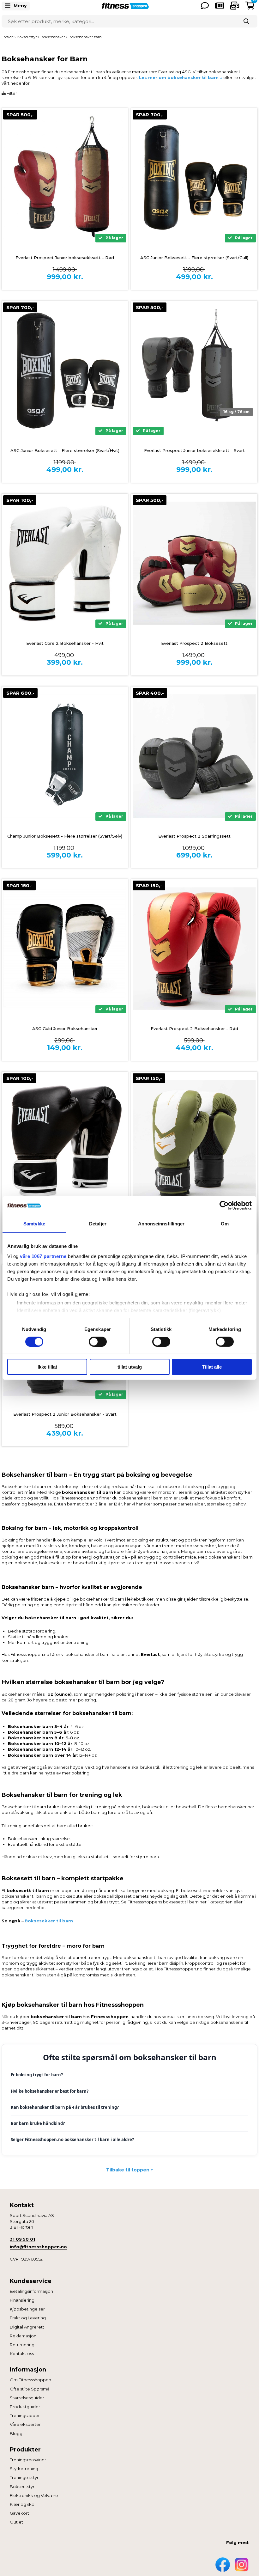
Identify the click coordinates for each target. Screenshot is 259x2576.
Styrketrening (24, 2469)
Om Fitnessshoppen (30, 2380)
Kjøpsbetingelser (27, 2309)
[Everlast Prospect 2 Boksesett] (194, 563)
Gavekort (19, 2513)
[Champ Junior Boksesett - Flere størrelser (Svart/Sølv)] (65, 756)
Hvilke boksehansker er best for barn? (50, 2091)
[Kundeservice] (205, 6)
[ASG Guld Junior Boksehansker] (65, 949)
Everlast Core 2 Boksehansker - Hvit (65, 643)
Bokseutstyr (22, 2487)
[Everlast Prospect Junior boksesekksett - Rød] (65, 178)
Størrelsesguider (27, 2398)
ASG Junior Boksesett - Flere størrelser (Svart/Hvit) (65, 450)
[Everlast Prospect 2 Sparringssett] (194, 756)
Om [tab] (225, 1224)
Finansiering (22, 2300)
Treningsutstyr (24, 2477)
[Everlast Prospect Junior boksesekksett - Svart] (194, 370)
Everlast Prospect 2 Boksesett (194, 643)
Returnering (22, 2345)
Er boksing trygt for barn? (37, 2075)
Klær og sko (22, 2504)
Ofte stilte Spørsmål (30, 2389)
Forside (8, 37)
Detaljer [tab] (98, 1224)
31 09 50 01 (22, 2239)
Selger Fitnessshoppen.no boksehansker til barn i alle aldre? (72, 2140)
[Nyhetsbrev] (235, 6)
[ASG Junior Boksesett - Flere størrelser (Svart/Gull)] (194, 178)
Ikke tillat (47, 1367)
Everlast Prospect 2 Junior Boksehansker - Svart (65, 1414)
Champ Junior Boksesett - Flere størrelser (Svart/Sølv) (65, 836)
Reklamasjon (23, 2336)
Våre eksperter (25, 2424)
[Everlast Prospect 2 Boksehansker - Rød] (194, 949)
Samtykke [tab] (34, 1224)
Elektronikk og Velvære (34, 2495)
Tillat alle (212, 1367)
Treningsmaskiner (28, 2460)
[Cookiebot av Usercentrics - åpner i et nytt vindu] (224, 1206)
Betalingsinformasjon (31, 2291)
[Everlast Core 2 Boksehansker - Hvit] (65, 563)
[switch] (98, 1342)
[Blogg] (220, 6)
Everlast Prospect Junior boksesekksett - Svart (194, 450)
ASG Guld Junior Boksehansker (65, 1029)
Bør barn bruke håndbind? (38, 2123)
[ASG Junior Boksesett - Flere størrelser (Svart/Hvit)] (65, 370)
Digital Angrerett (27, 2327)
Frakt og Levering (28, 2318)
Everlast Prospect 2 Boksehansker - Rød (194, 1029)
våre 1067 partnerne (43, 1256)
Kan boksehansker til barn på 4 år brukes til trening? (65, 2107)
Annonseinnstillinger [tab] (161, 1224)
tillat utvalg (130, 1367)
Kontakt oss (22, 2353)
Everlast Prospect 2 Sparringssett (194, 836)
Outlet (16, 2522)
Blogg (16, 2433)
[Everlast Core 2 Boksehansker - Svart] (65, 1141)
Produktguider (25, 2407)
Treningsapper (25, 2415)
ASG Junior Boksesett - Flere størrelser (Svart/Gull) (194, 258)
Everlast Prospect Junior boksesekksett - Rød (65, 258)
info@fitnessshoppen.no (38, 2247)
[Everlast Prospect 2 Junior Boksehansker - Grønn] (194, 1141)
